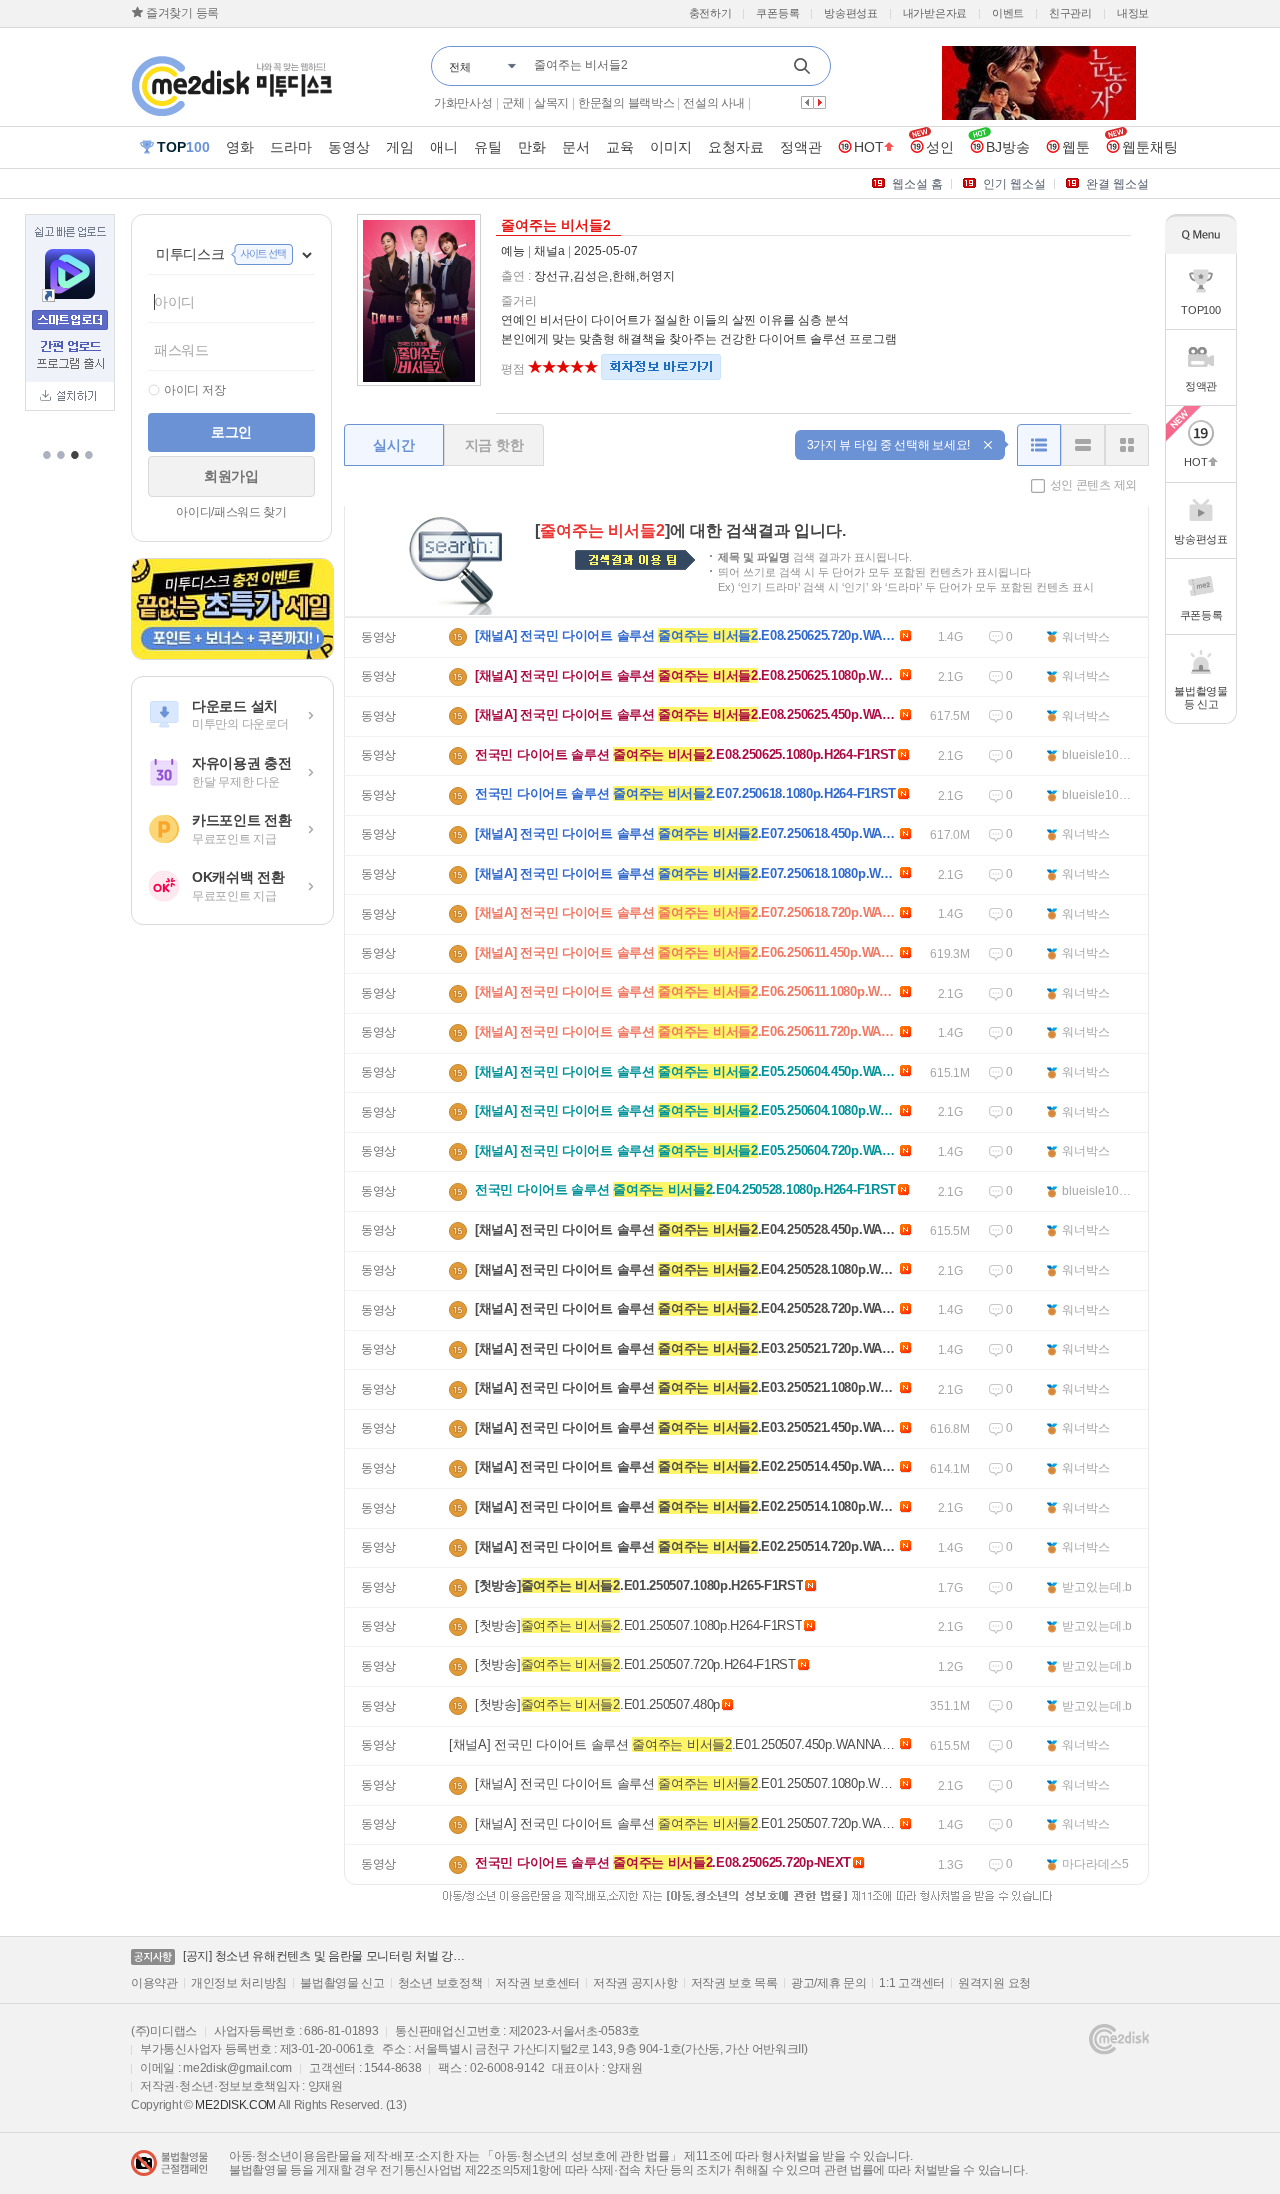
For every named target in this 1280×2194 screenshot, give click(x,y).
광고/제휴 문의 (829, 1983)
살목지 (551, 103)
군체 (513, 103)
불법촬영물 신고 (342, 1983)
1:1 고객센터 (912, 1983)
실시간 (393, 445)
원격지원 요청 (994, 1983)
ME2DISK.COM (235, 2105)
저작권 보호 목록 (734, 1983)
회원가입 (231, 476)
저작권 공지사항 (635, 1983)
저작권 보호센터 (537, 1983)
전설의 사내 (713, 103)
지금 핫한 (494, 445)
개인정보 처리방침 (239, 1983)
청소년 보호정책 (440, 1983)
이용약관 (154, 1983)
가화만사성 (463, 103)
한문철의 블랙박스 (626, 103)
